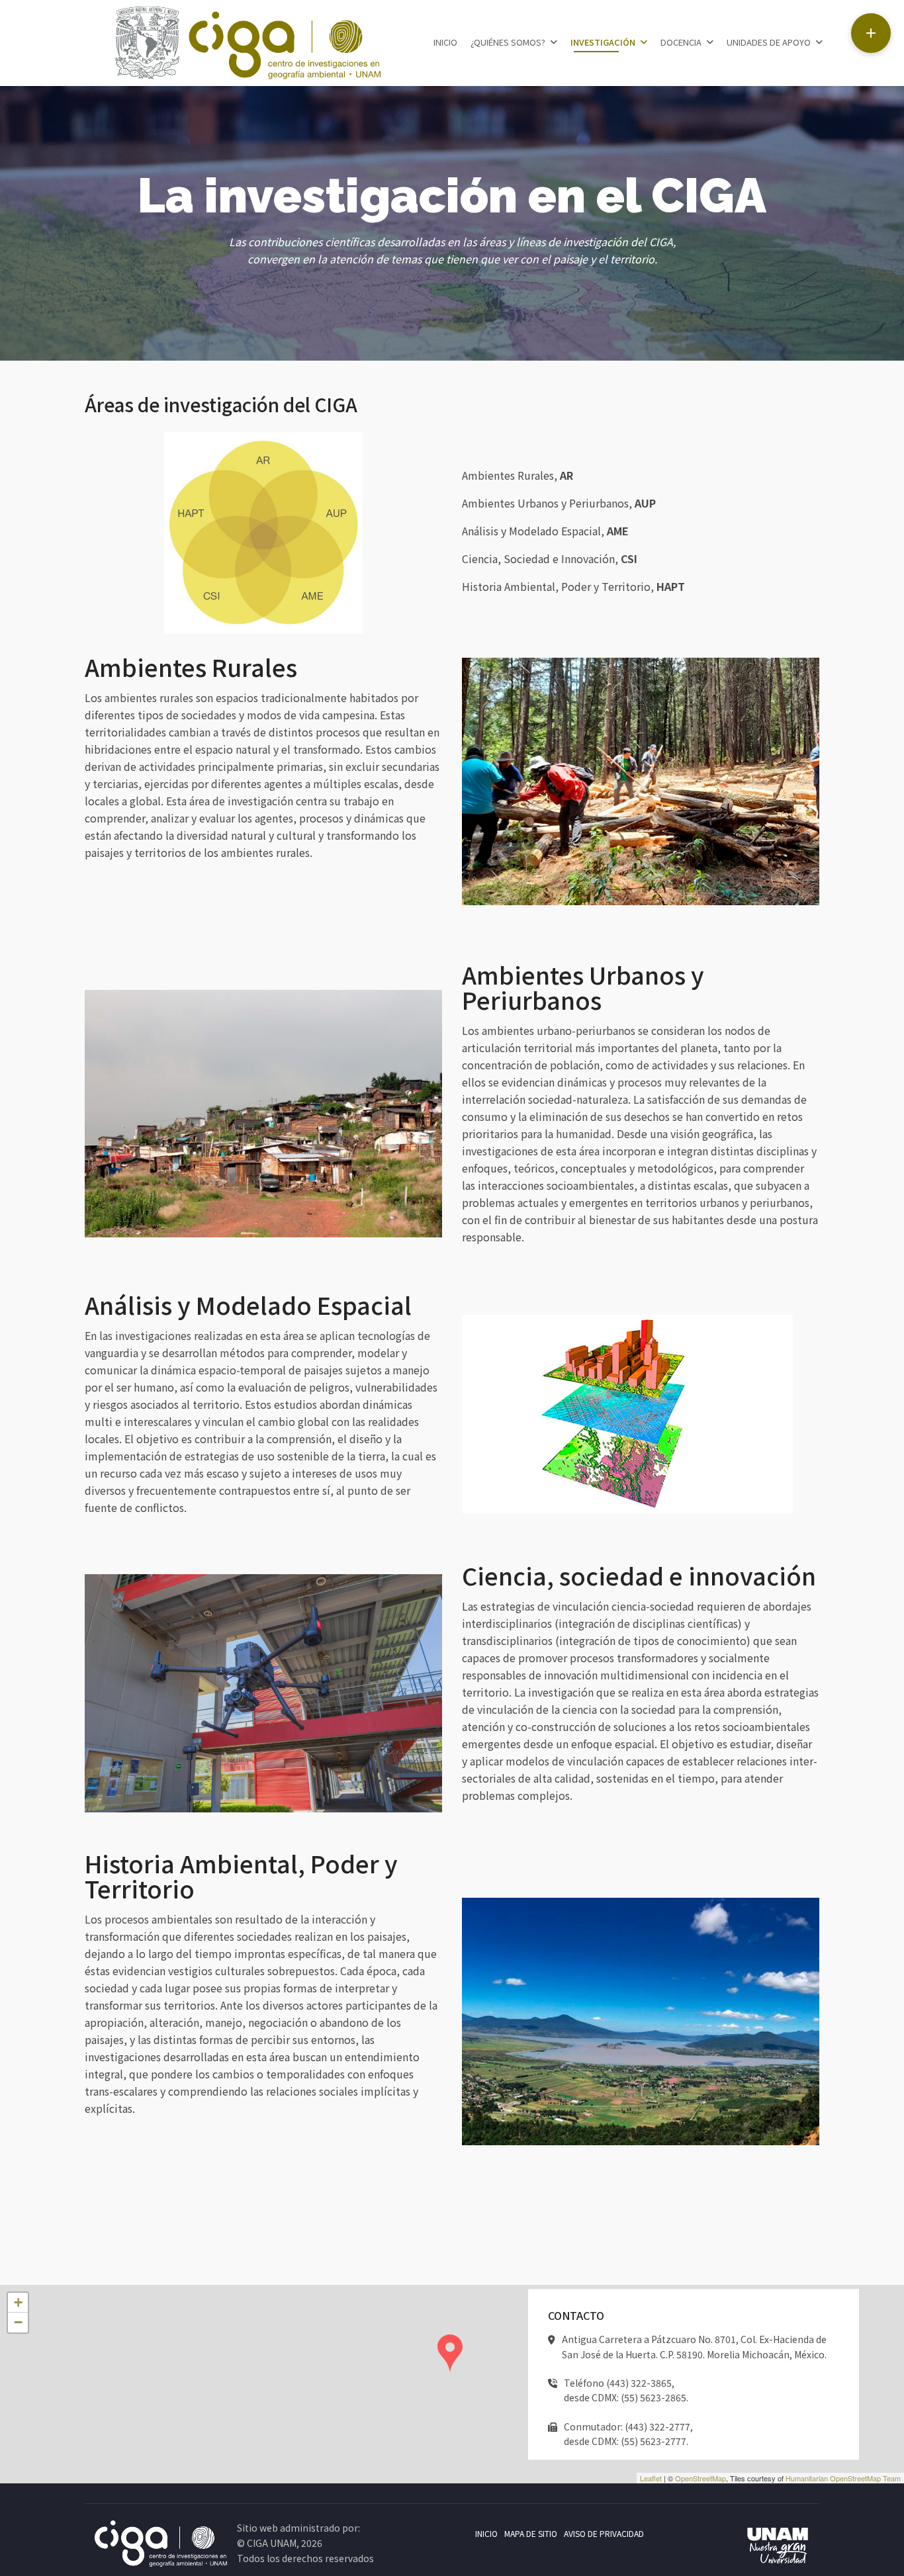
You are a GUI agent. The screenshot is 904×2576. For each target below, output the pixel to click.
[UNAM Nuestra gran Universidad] (778, 2547)
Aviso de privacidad (604, 2533)
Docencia (681, 42)
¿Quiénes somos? (508, 42)
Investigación (603, 42)
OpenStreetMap (701, 2478)
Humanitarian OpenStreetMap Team (843, 2478)
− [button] (18, 2322)
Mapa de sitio (531, 2533)
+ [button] (18, 2302)
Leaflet (651, 2478)
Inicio (445, 42)
